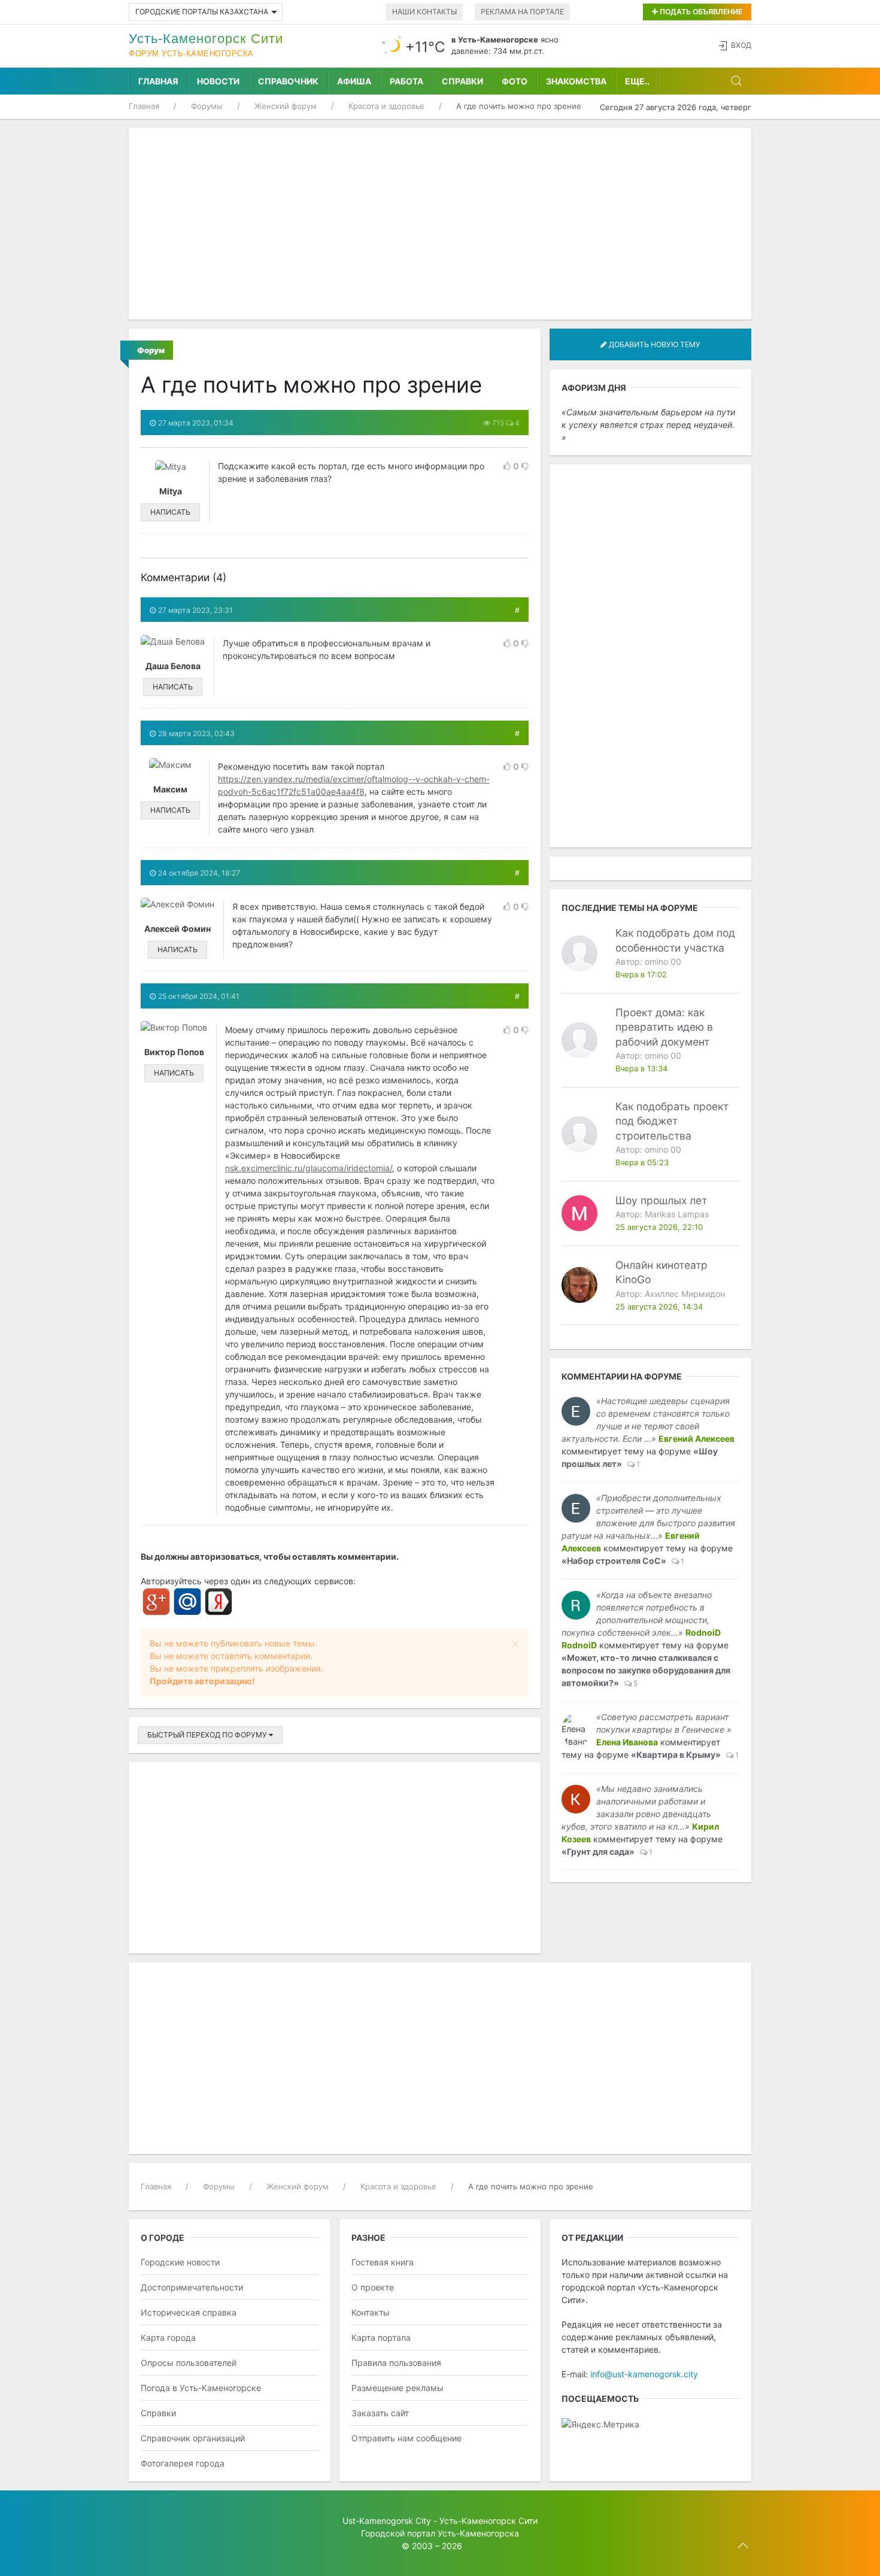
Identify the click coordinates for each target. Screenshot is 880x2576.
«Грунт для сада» (598, 1852)
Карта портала (381, 2337)
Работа (406, 81)
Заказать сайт (380, 2413)
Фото (515, 81)
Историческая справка (189, 2312)
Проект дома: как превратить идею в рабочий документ (664, 1027)
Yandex (219, 1602)
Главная (158, 81)
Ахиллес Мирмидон (685, 1294)
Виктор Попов (174, 1052)
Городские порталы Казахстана (202, 12)
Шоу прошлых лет (661, 1200)
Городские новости (180, 2262)
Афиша (354, 81)
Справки (462, 81)
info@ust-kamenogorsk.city (644, 2374)
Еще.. (637, 81)
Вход (741, 45)
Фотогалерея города (183, 2463)
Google (156, 1602)
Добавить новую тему (654, 344)
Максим (170, 789)
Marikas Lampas (677, 1214)
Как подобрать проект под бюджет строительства (672, 1121)
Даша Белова (173, 666)
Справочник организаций (193, 2438)
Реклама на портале (522, 12)
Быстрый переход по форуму (208, 1735)
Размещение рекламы (397, 2388)
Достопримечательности (192, 2287)
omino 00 (663, 962)
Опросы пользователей (189, 2363)
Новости (218, 81)
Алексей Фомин (177, 929)
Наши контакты (424, 12)
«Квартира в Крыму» (676, 1755)
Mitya (171, 491)
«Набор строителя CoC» (614, 1561)
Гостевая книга (383, 2262)
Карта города (168, 2337)
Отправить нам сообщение (406, 2438)
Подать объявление (700, 12)
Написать (170, 512)
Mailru (187, 1602)
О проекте (373, 2287)
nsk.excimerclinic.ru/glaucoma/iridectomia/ (309, 1168)
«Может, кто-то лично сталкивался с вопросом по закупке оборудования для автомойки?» (646, 1670)
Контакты (371, 2312)
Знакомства (576, 81)
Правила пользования (396, 2363)
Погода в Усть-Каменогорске (201, 2388)
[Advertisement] (440, 224)
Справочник (288, 81)
